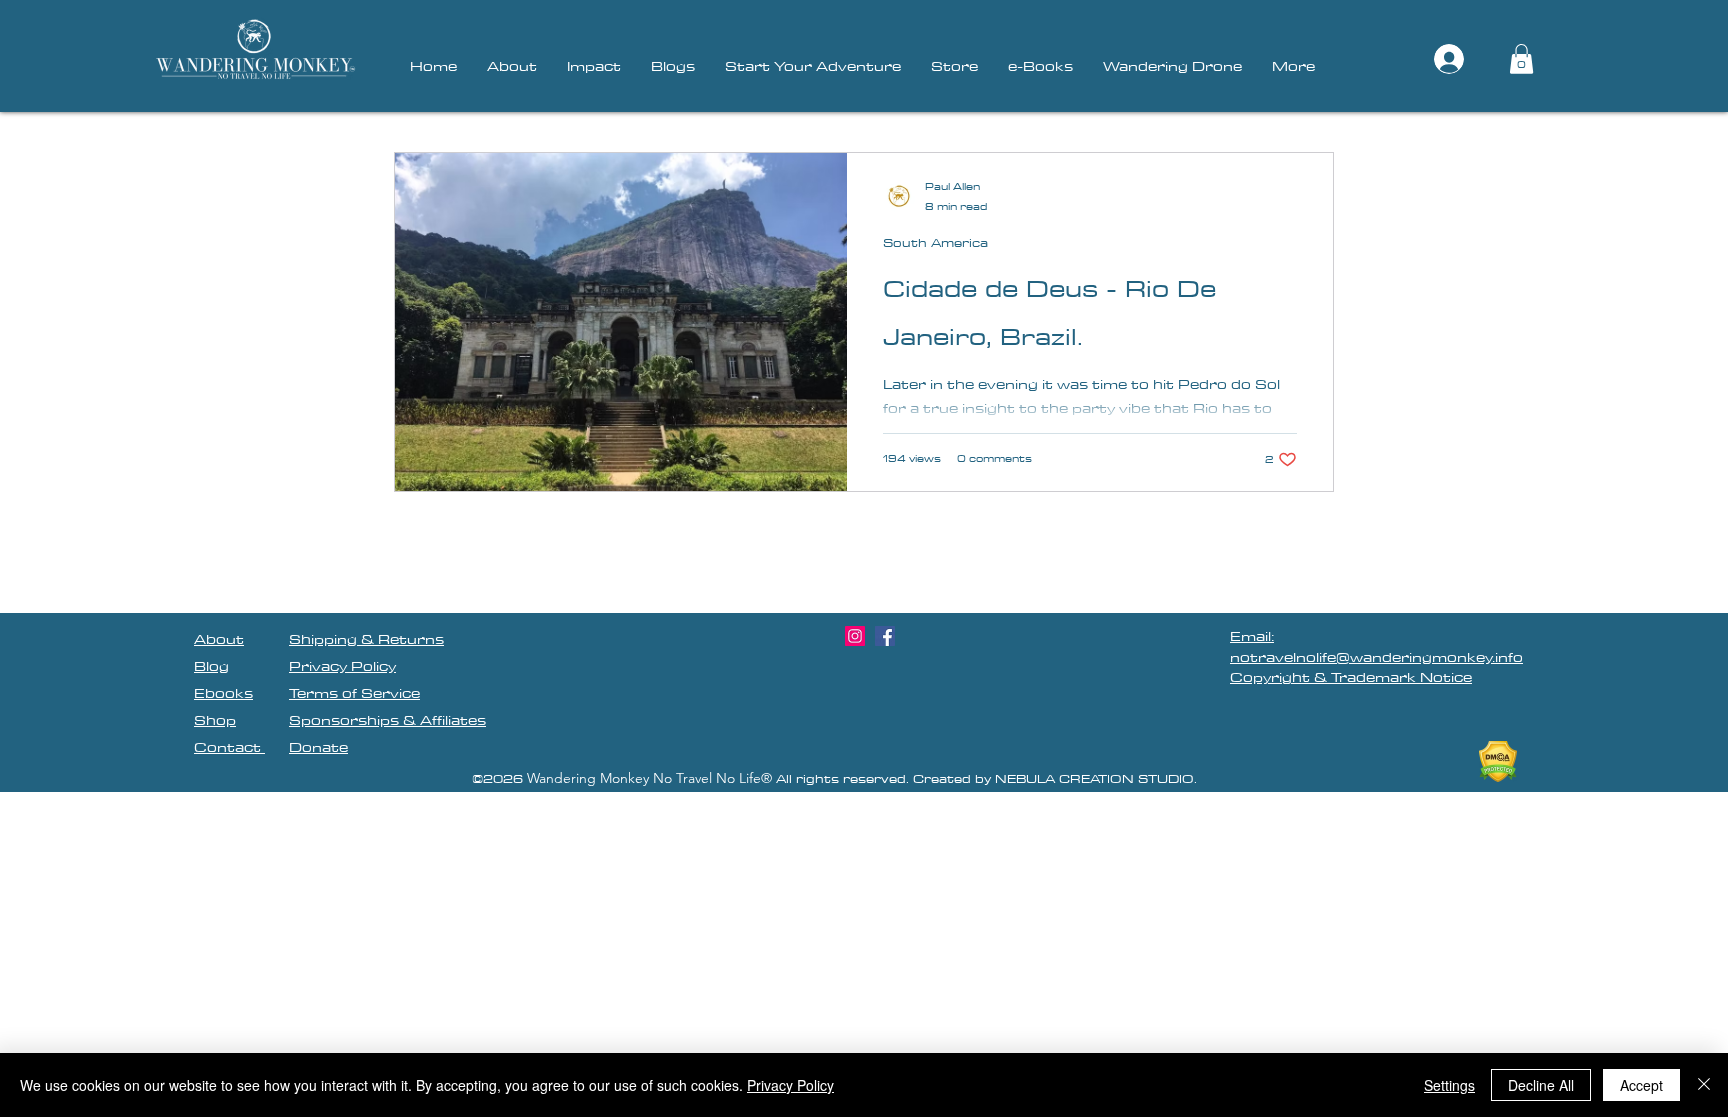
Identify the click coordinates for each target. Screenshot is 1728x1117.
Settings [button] (1449, 1085)
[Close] (1704, 1085)
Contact (229, 747)
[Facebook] (885, 636)
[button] (1521, 59)
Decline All (1541, 1085)
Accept (1641, 1085)
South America (935, 242)
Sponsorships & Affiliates (387, 720)
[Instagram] (855, 636)
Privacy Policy (790, 1085)
